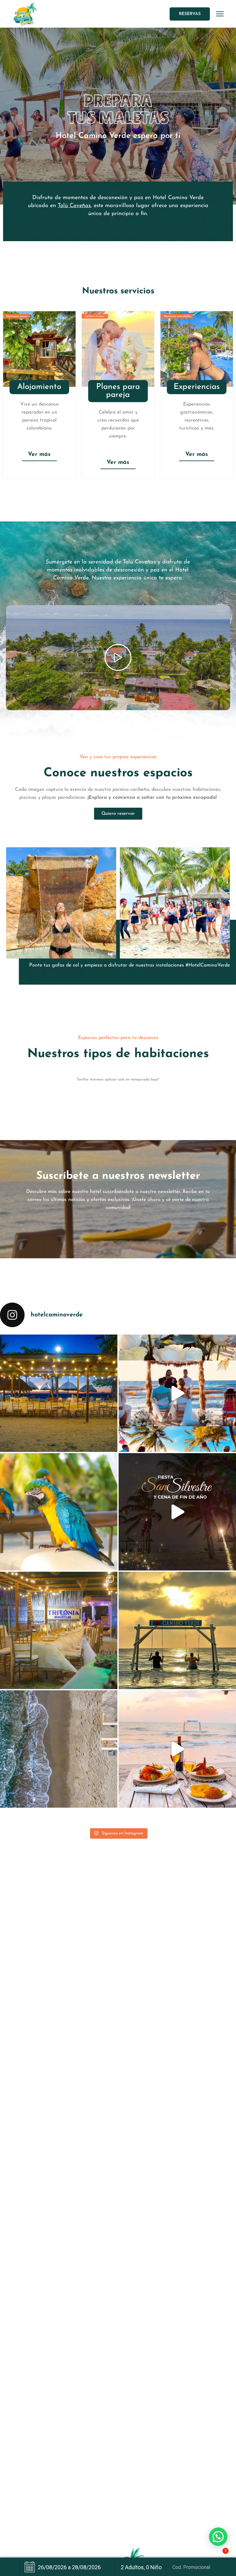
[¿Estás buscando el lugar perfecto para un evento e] (59, 1393)
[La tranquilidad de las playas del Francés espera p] (59, 1749)
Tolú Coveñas (74, 206)
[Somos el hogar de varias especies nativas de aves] (59, 1512)
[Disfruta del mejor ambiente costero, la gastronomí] (177, 1749)
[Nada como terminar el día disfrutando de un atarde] (177, 1630)
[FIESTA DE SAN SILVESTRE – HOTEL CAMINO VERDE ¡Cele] (177, 1512)
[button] (218, 2537)
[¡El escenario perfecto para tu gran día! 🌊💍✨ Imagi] (177, 1393)
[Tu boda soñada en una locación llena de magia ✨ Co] (59, 1630)
